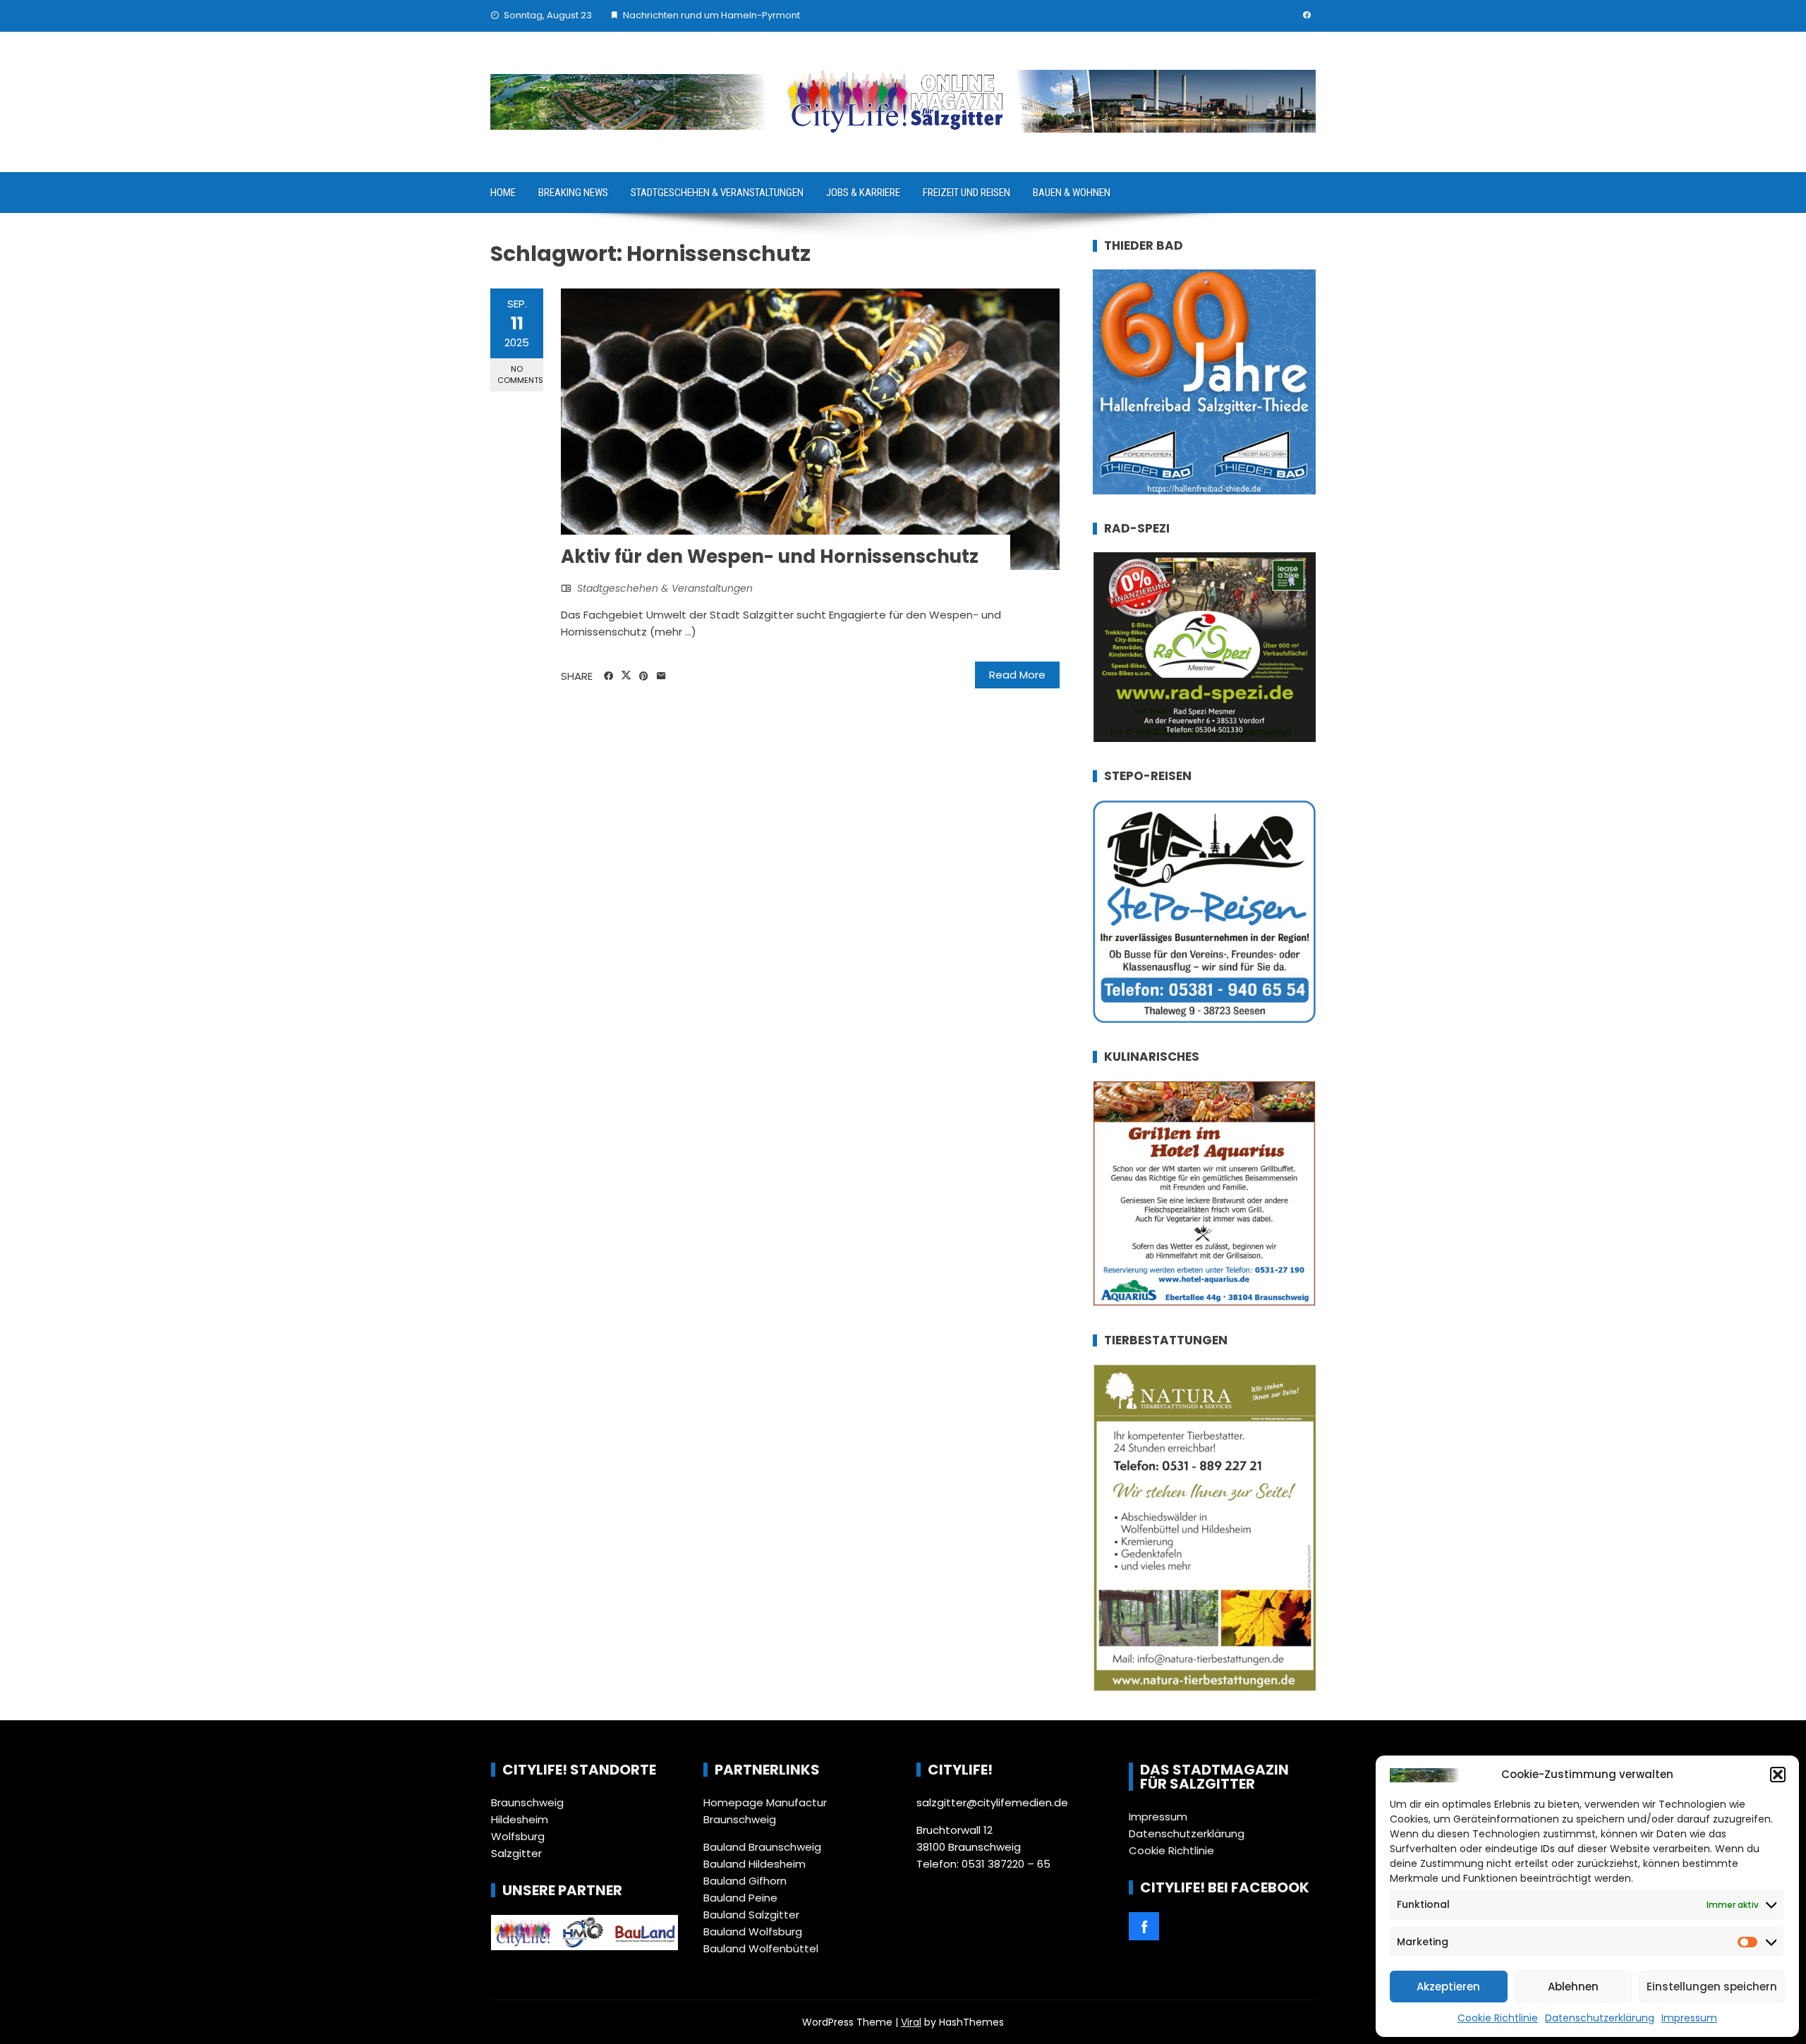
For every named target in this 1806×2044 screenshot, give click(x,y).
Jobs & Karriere (863, 193)
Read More (1017, 675)
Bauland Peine (740, 1898)
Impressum (1689, 2018)
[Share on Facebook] (608, 676)
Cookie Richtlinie (1498, 2018)
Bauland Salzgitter (751, 1915)
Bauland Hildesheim (754, 1864)
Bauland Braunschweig (762, 1847)
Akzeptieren (1448, 1987)
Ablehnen (1573, 1987)
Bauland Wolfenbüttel (761, 1948)
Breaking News (573, 193)
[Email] (661, 676)
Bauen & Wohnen (1072, 193)
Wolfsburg (518, 1836)
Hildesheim (520, 1819)
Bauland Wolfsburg (753, 1932)
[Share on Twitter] (626, 676)
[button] (1778, 1775)
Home (503, 193)
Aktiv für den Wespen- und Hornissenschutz (770, 556)
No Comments (520, 374)
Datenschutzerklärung (1600, 2018)
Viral (911, 2022)
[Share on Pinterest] (644, 676)
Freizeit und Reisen (966, 193)
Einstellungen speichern (1712, 1987)
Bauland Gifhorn (745, 1881)
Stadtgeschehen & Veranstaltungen (717, 193)
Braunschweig (527, 1802)
